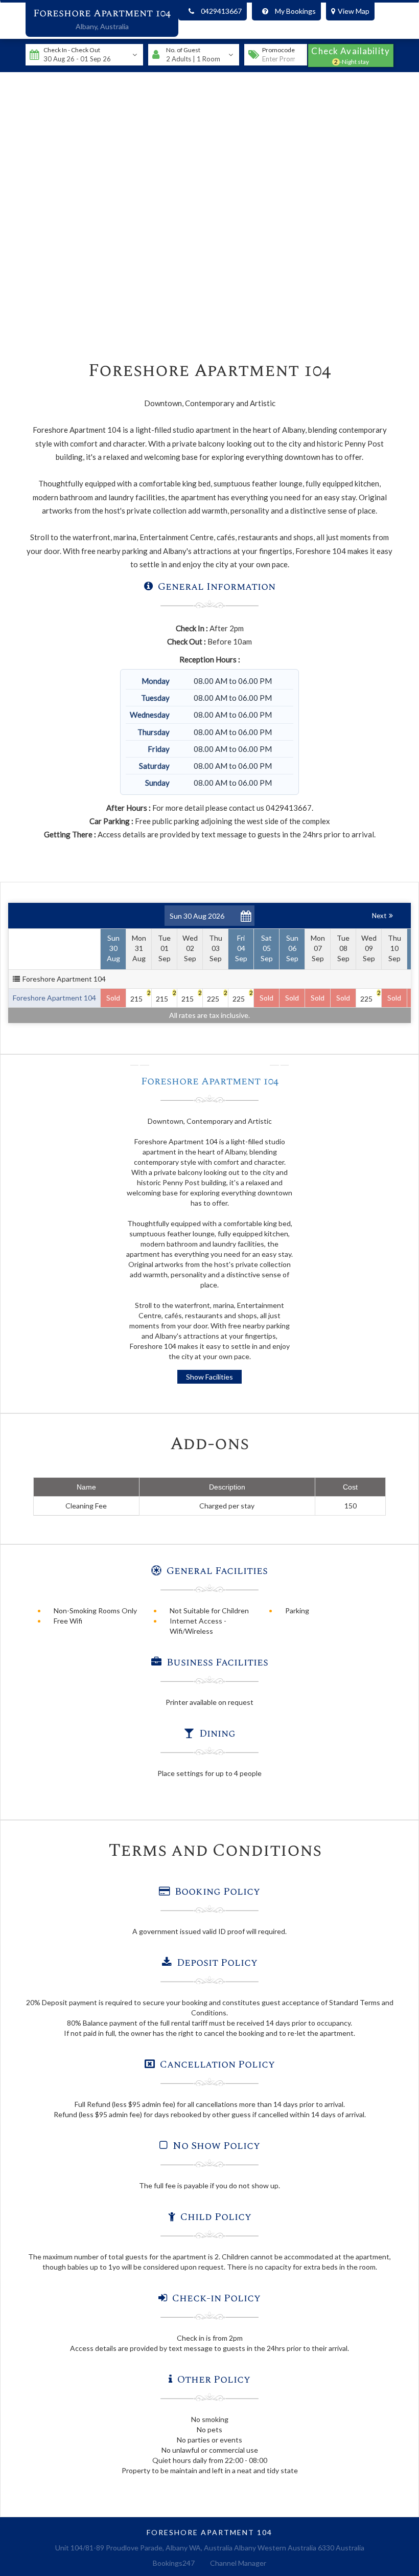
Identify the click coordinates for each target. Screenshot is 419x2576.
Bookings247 (174, 2563)
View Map (354, 11)
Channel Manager (238, 2563)
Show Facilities (209, 1377)
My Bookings (295, 11)
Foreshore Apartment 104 (102, 13)
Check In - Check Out (72, 50)
